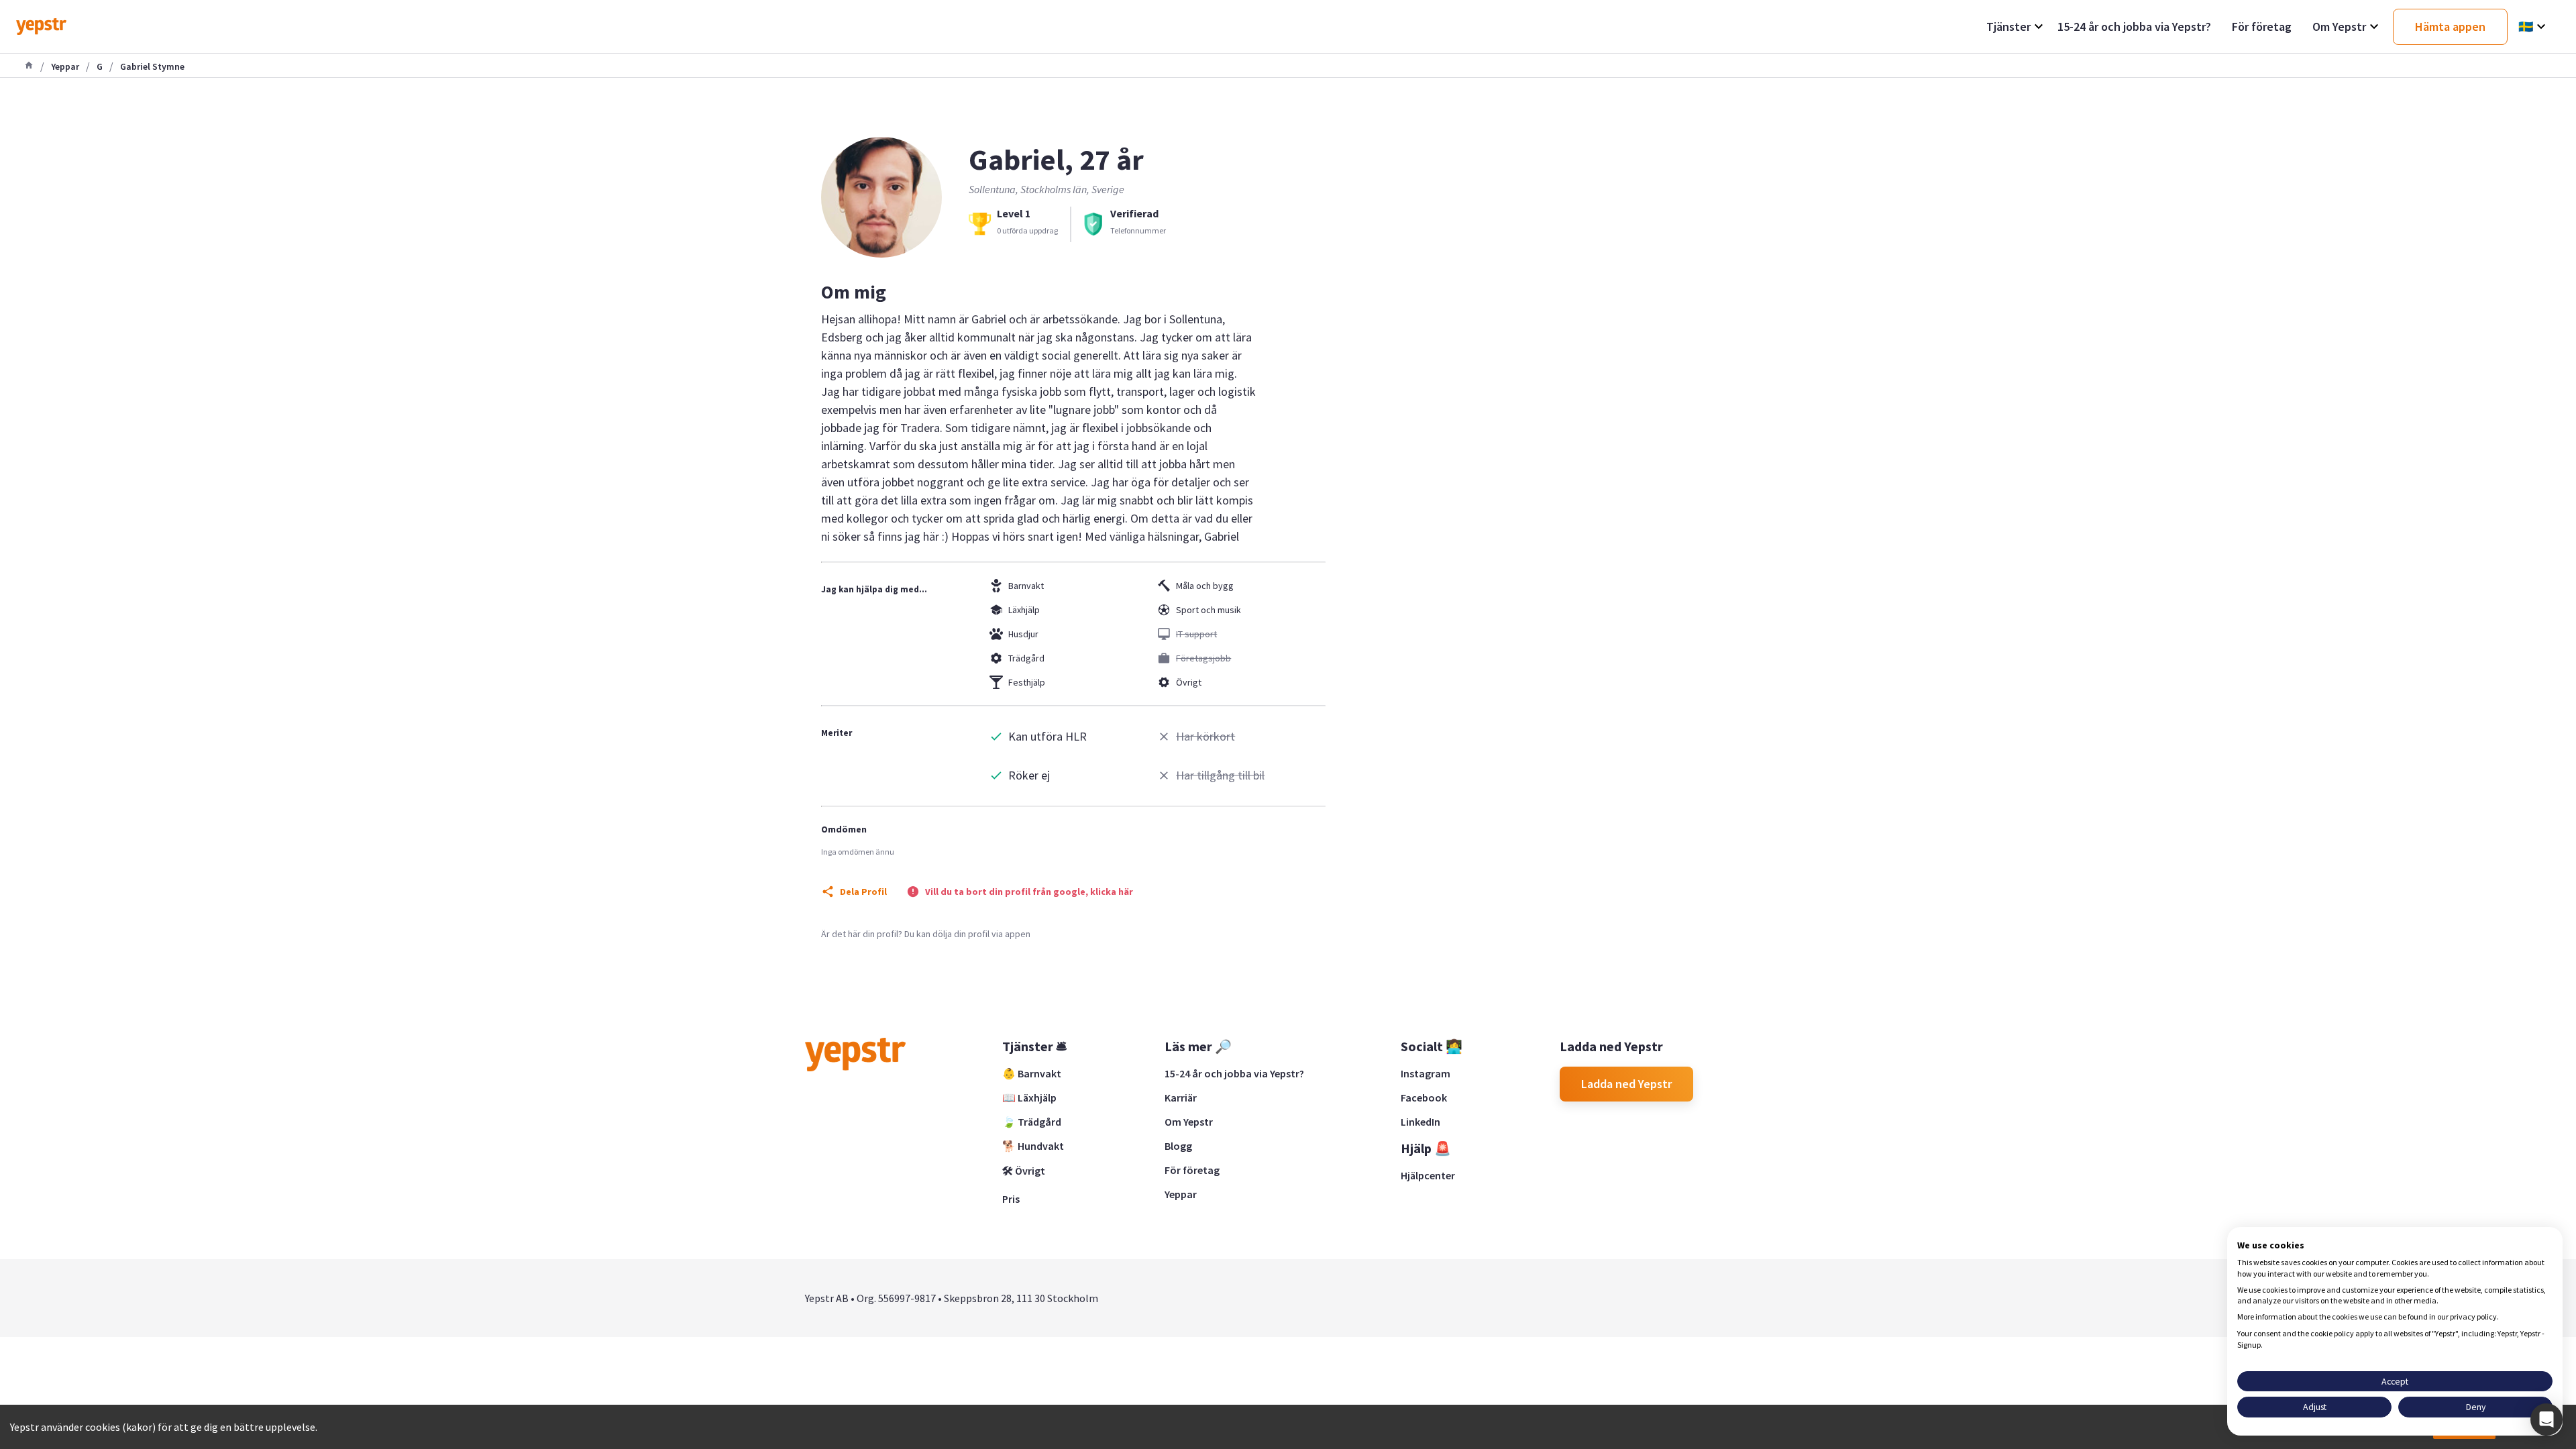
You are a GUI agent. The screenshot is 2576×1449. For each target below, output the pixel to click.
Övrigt (1189, 682)
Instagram (1426, 1073)
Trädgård (1026, 658)
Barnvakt (1026, 586)
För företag (1192, 1170)
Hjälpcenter (1428, 1175)
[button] (2546, 1419)
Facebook (1424, 1097)
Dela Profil (863, 892)
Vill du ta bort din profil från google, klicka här (1029, 892)
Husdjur (1023, 634)
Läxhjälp (1024, 610)
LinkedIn (1420, 1122)
